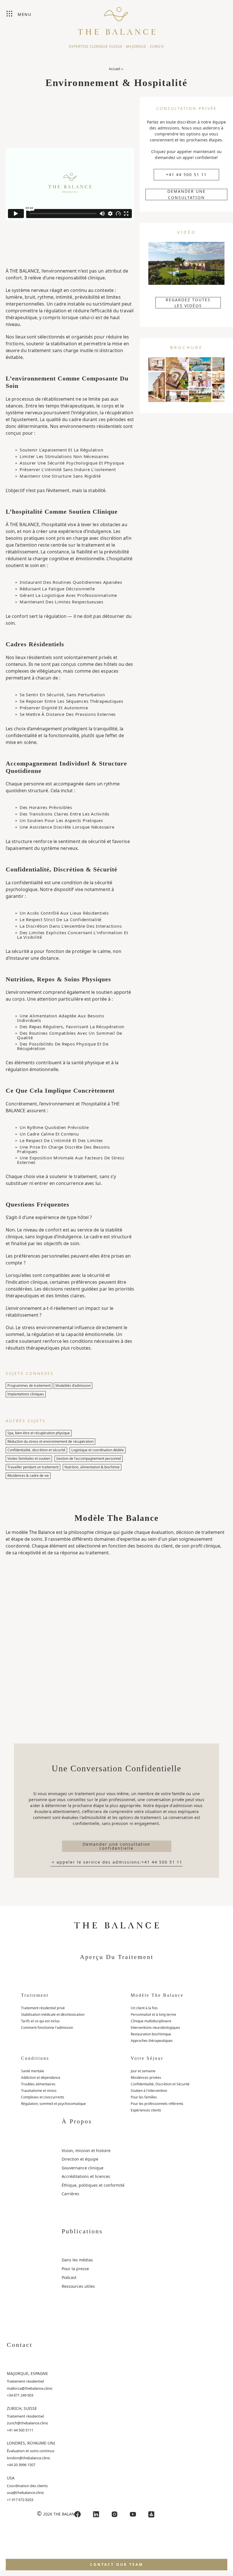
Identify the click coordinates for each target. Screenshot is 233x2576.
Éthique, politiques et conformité (93, 2185)
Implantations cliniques (26, 1394)
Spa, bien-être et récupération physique (39, 1433)
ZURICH (157, 46)
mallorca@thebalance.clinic (30, 2388)
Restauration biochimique (151, 2034)
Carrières (70, 2194)
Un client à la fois (144, 2008)
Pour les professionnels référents (157, 2104)
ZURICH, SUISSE (22, 2408)
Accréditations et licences (86, 2176)
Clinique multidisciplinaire (151, 2021)
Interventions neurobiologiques (155, 2028)
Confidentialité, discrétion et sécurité (36, 1450)
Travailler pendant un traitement (33, 1467)
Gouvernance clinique (83, 2168)
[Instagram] (115, 2514)
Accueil (115, 69)
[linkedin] (96, 2514)
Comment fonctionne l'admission (47, 2028)
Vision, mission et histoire (86, 2150)
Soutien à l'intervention (149, 2091)
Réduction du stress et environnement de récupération (50, 1441)
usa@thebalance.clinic (25, 2493)
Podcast (69, 2277)
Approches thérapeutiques (152, 2041)
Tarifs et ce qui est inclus (40, 2021)
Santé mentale (33, 2071)
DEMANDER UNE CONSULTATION (187, 195)
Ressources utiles (78, 2286)
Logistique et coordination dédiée (98, 1450)
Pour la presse (75, 2269)
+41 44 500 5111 (20, 2430)
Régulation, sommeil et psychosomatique (53, 2104)
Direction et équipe (80, 2159)
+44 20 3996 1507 (21, 2465)
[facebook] (78, 2514)
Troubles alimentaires (38, 2084)
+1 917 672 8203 (20, 2500)
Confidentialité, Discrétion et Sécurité (160, 2084)
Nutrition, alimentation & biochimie (92, 1467)
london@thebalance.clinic (29, 2458)
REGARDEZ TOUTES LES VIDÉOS (188, 303)
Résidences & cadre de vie (28, 1476)
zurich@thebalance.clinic (28, 2423)
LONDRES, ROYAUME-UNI (31, 2443)
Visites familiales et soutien (29, 1459)
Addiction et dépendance (41, 2078)
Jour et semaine (143, 2071)
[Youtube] (133, 2514)
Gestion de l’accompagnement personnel (89, 1459)
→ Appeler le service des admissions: (116, 1862)
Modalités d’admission (73, 1386)
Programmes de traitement (29, 1386)
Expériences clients (146, 2110)
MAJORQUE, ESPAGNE (27, 2373)
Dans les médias (77, 2260)
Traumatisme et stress (39, 2091)
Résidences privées (146, 2078)
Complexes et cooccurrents (43, 2097)
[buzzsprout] (151, 2514)
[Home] (116, 18)
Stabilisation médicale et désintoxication (53, 2014)
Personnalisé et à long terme (153, 2014)
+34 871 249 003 (20, 2395)
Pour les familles (144, 2097)
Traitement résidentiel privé (43, 2008)
